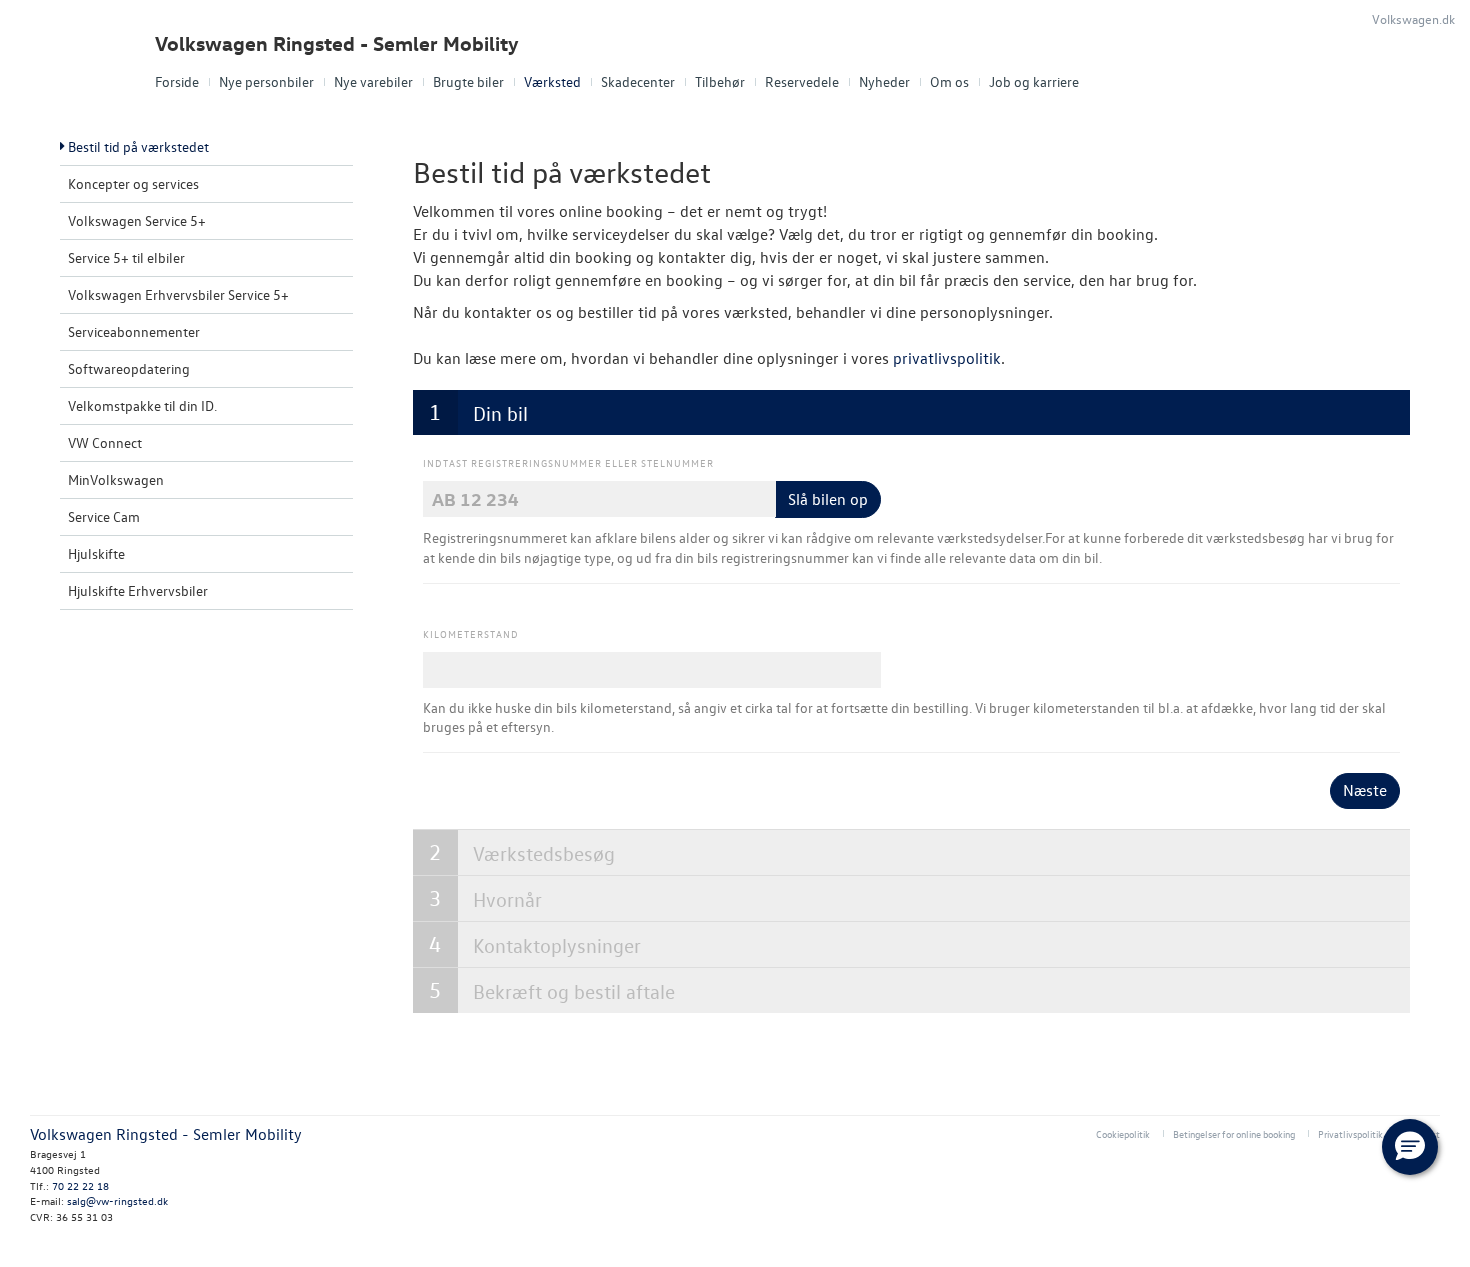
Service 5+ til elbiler (126, 257)
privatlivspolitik (947, 358)
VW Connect (105, 442)
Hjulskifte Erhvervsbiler (138, 590)
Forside (177, 81)
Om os (949, 81)
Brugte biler (468, 81)
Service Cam (104, 516)
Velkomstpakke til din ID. (142, 405)
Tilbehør (720, 81)
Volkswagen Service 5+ (137, 220)
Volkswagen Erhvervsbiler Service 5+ (178, 294)
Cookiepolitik (1123, 1133)
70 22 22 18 (80, 1185)
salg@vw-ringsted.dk (117, 1200)
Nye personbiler (266, 81)
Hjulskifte (96, 553)
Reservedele (802, 81)
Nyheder (884, 81)
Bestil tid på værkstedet (138, 146)
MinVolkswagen (116, 479)
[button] (1410, 1147)
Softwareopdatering (129, 368)
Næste (1365, 790)
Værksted (552, 81)
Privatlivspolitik (1350, 1133)
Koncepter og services (133, 183)
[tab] (912, 412)
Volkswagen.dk (1413, 18)
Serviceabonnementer (134, 331)
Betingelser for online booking (1234, 1133)
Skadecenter (638, 81)
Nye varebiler (373, 81)
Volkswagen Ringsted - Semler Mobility (337, 43)
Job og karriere (1034, 81)
